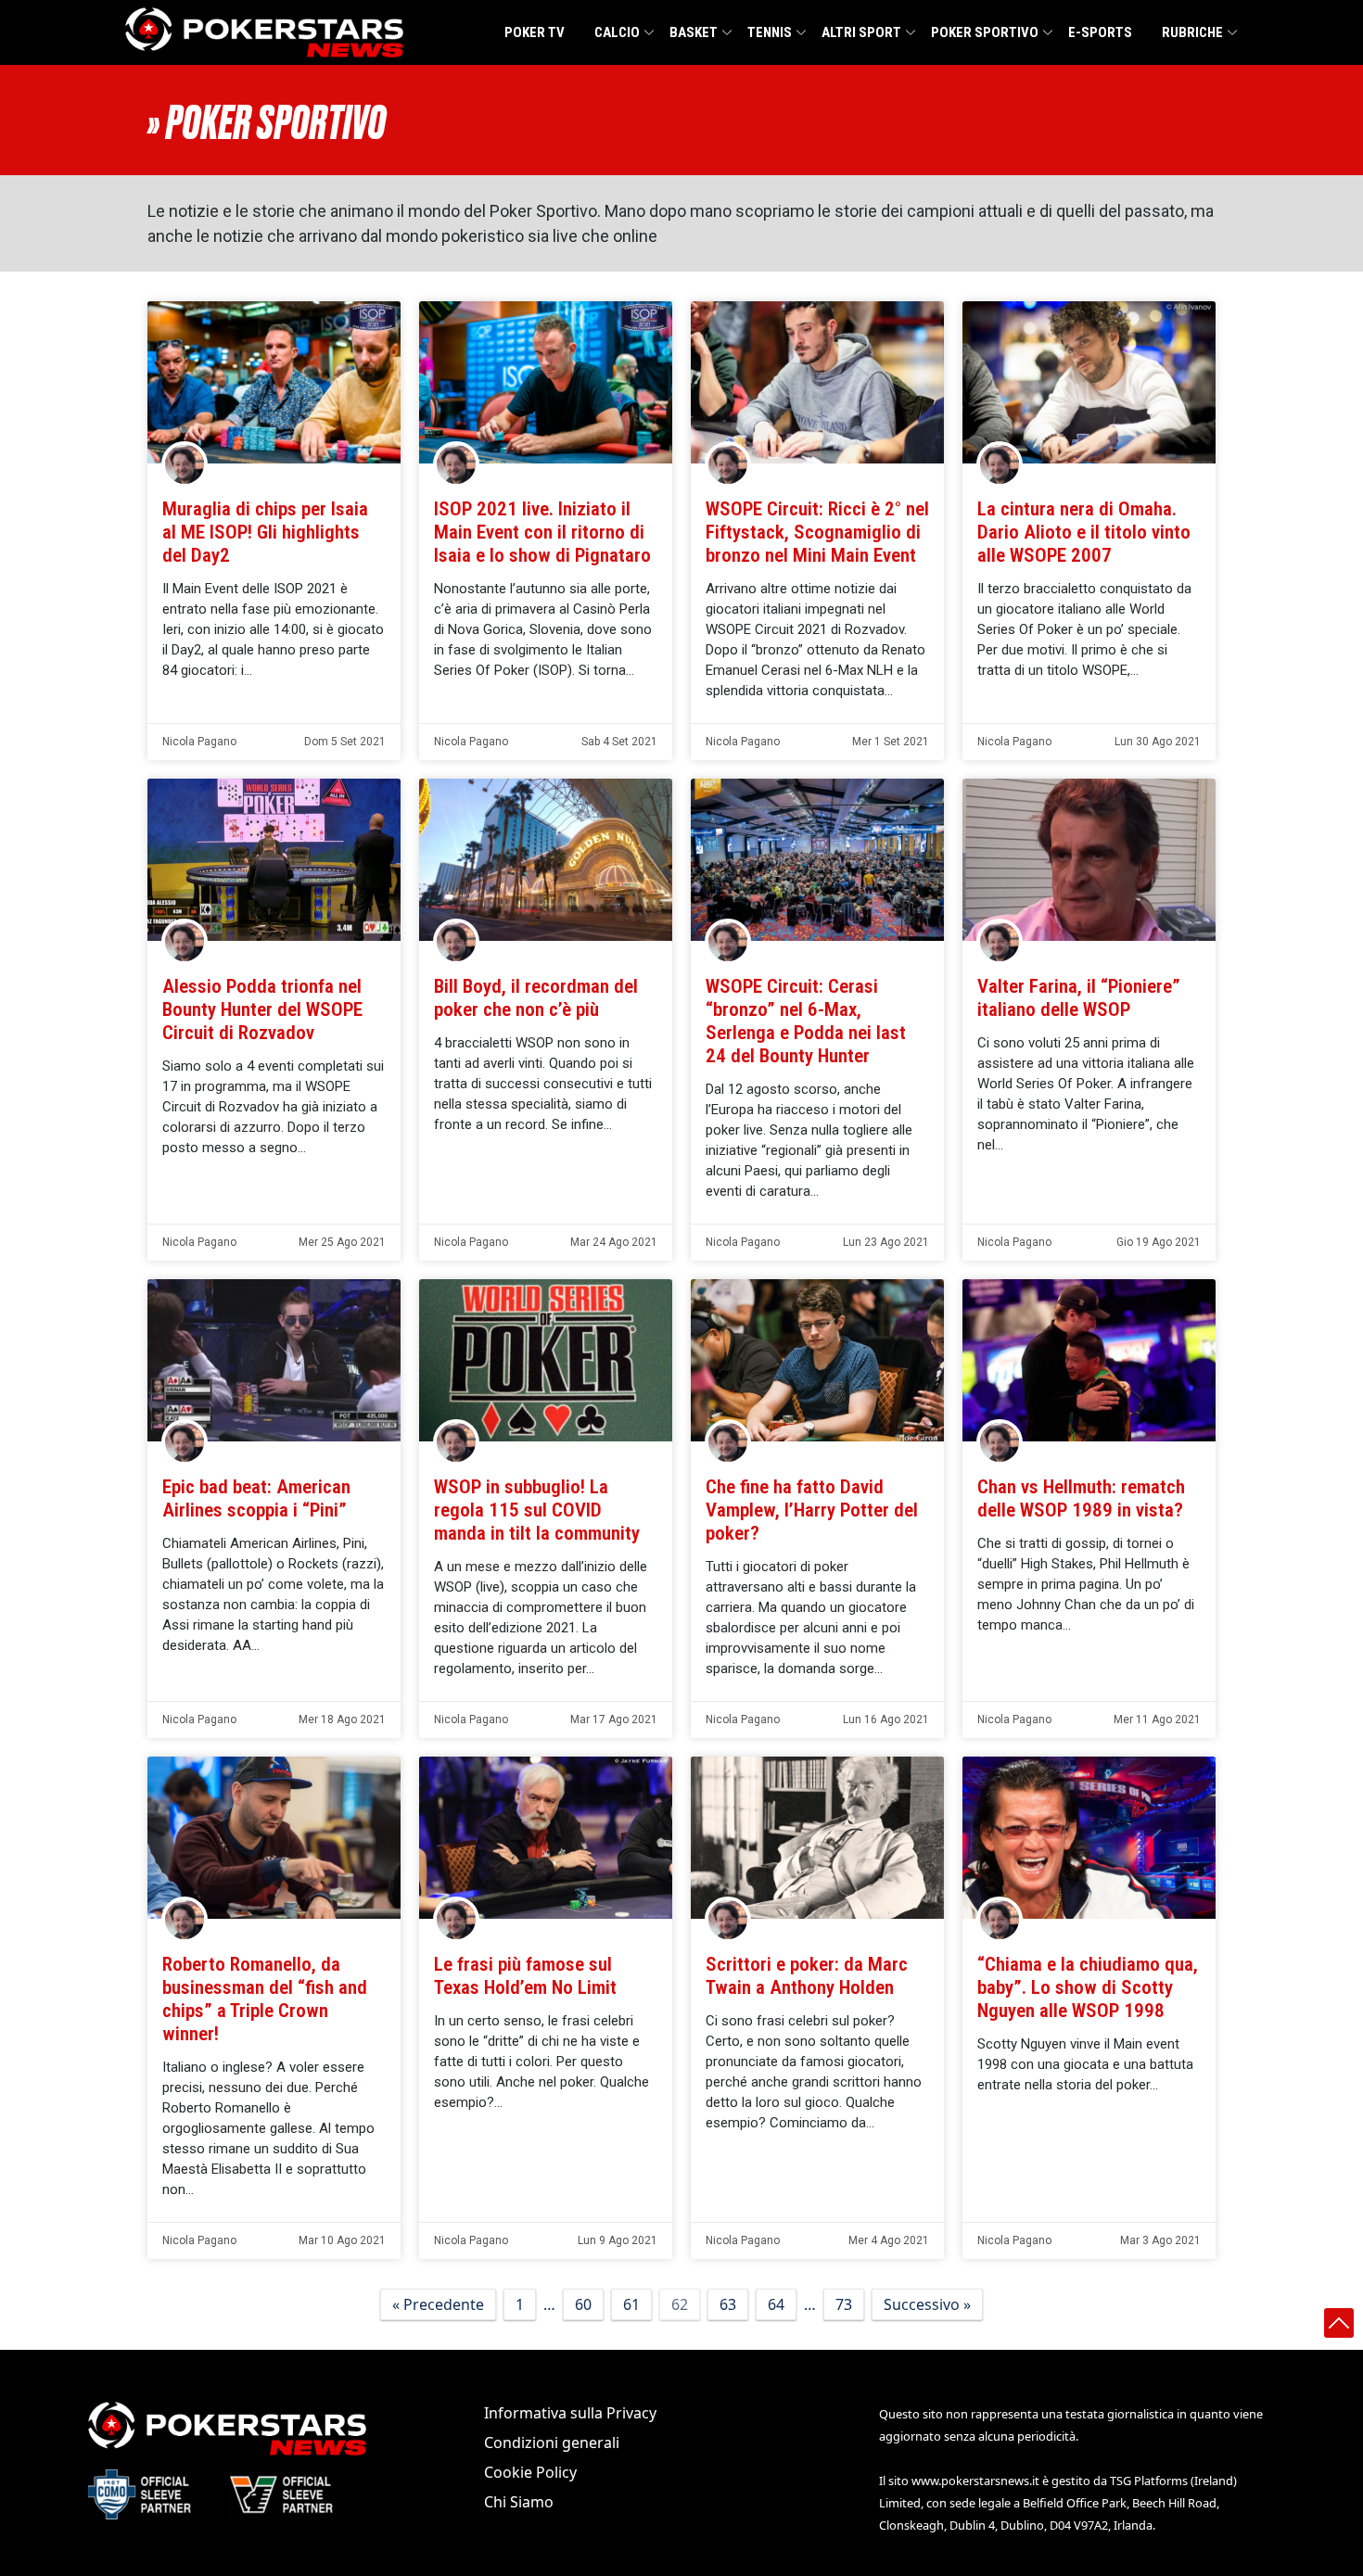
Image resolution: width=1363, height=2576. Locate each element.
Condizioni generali (552, 2443)
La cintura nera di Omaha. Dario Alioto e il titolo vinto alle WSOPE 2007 (1084, 532)
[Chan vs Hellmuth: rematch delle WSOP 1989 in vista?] (1089, 1361)
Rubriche (1192, 32)
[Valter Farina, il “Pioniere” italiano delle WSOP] (1089, 860)
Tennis (770, 32)
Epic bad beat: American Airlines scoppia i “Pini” (256, 1498)
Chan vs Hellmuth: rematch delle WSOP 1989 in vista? (1081, 1498)
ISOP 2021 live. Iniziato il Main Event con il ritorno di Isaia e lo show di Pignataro (542, 532)
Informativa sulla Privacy (570, 2413)
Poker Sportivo (985, 32)
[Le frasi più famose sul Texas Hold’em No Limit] (546, 1838)
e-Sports (1100, 32)
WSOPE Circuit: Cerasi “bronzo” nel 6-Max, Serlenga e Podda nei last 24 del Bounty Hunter (806, 1021)
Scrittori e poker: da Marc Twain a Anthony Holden (807, 1976)
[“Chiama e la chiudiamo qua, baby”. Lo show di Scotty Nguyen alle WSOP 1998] (1089, 1838)
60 (583, 2304)
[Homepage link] (264, 32)
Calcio (617, 32)
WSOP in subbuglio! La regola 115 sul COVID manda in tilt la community (537, 1510)
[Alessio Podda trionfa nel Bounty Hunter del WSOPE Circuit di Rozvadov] (274, 860)
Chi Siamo (519, 2502)
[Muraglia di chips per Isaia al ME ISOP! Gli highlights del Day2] (274, 383)
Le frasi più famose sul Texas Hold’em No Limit (525, 1976)
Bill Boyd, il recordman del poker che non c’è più (536, 998)
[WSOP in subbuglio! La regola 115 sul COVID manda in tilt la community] (546, 1361)
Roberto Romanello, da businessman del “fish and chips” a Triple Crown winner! (265, 1999)
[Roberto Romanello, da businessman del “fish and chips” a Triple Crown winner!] (274, 1838)
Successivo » (927, 2304)
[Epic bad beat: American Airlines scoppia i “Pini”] (274, 1361)
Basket (694, 32)
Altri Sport (861, 32)
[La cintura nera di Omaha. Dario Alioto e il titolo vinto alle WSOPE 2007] (1089, 383)
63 (728, 2304)
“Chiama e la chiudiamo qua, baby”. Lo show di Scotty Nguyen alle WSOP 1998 (1088, 1987)
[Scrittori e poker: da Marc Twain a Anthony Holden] (817, 1838)
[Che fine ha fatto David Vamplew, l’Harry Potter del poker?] (817, 1361)
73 (844, 2304)
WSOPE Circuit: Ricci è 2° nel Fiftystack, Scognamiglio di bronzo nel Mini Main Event (817, 532)
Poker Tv (535, 32)
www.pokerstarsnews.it (975, 2481)
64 (776, 2304)
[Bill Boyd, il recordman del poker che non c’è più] (546, 860)
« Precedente (438, 2304)
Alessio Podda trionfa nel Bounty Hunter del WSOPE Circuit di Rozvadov (262, 1009)
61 (631, 2304)
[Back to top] (1339, 2323)
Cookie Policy (530, 2472)
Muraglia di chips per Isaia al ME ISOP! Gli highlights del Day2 (265, 532)
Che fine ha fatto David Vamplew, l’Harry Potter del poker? (812, 1510)
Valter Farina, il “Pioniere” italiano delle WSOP (1079, 998)
